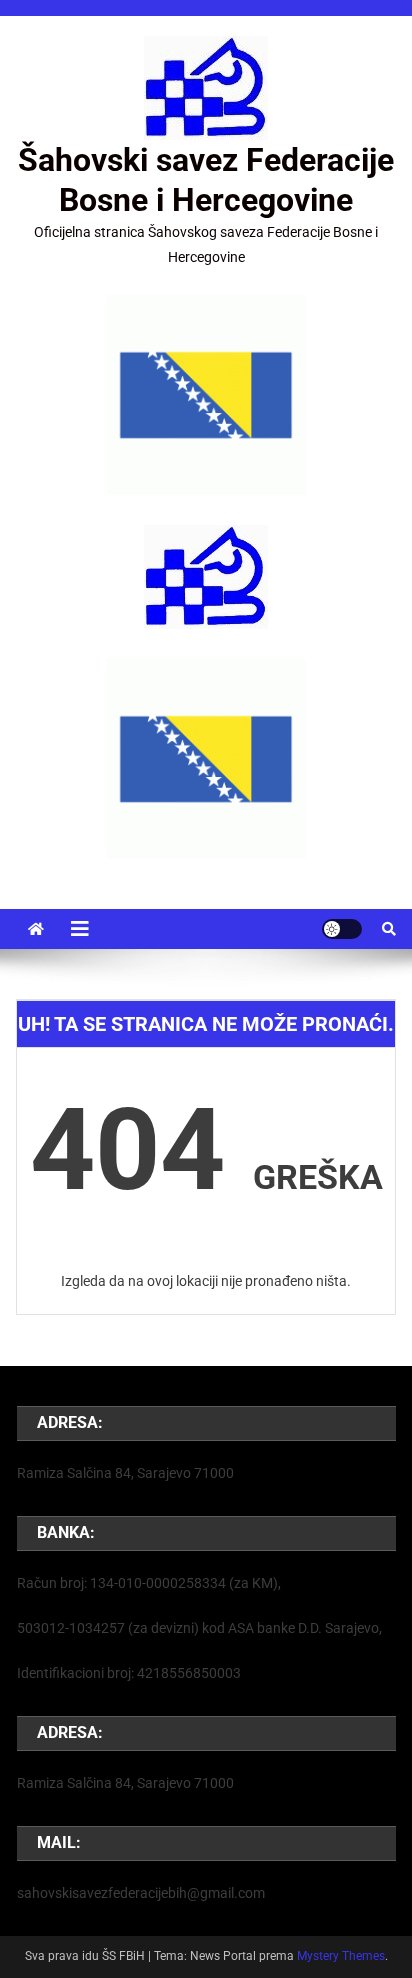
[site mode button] (342, 929)
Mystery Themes (341, 1956)
